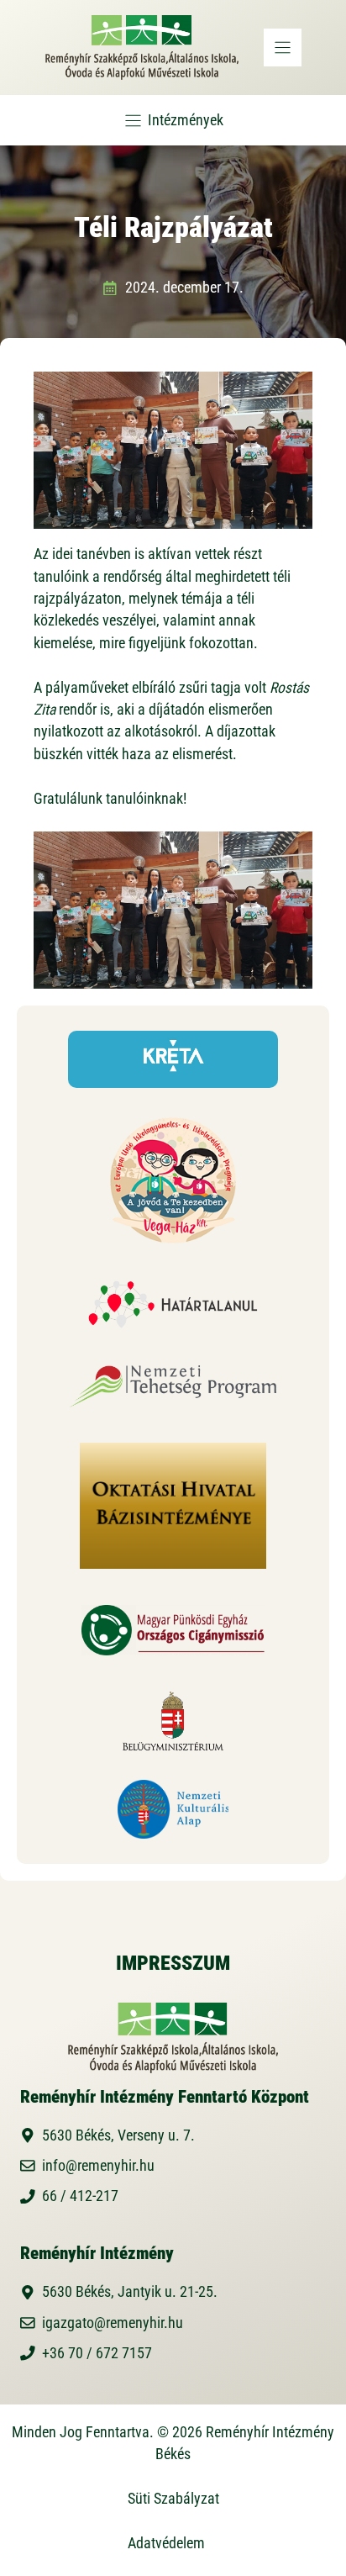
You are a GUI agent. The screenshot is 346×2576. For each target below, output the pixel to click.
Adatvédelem (166, 2543)
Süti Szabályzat (173, 2499)
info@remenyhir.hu (98, 2166)
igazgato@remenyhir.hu (113, 2323)
